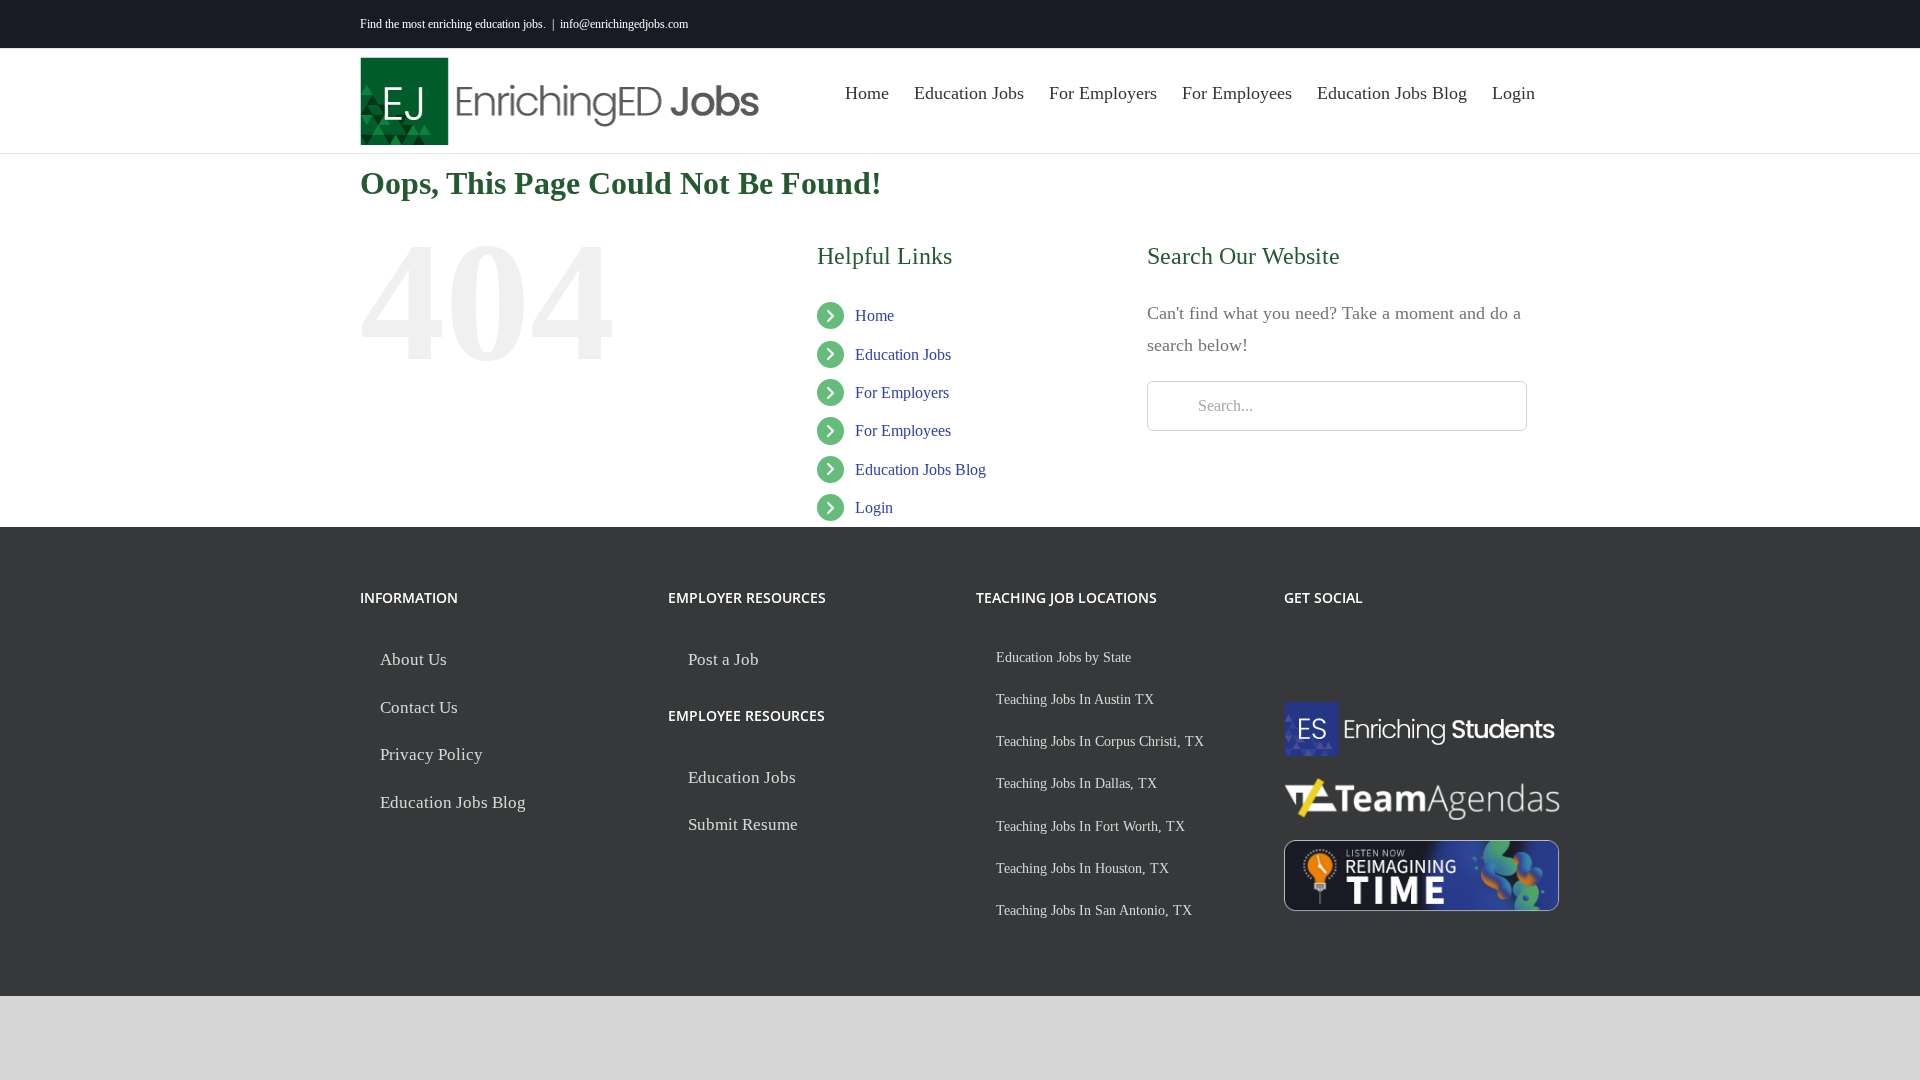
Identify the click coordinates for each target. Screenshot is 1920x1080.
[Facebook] (1296, 652)
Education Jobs (903, 354)
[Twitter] (1337, 652)
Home (874, 315)
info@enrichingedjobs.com (624, 24)
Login (874, 507)
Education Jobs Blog (920, 469)
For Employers (902, 392)
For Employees (903, 430)
